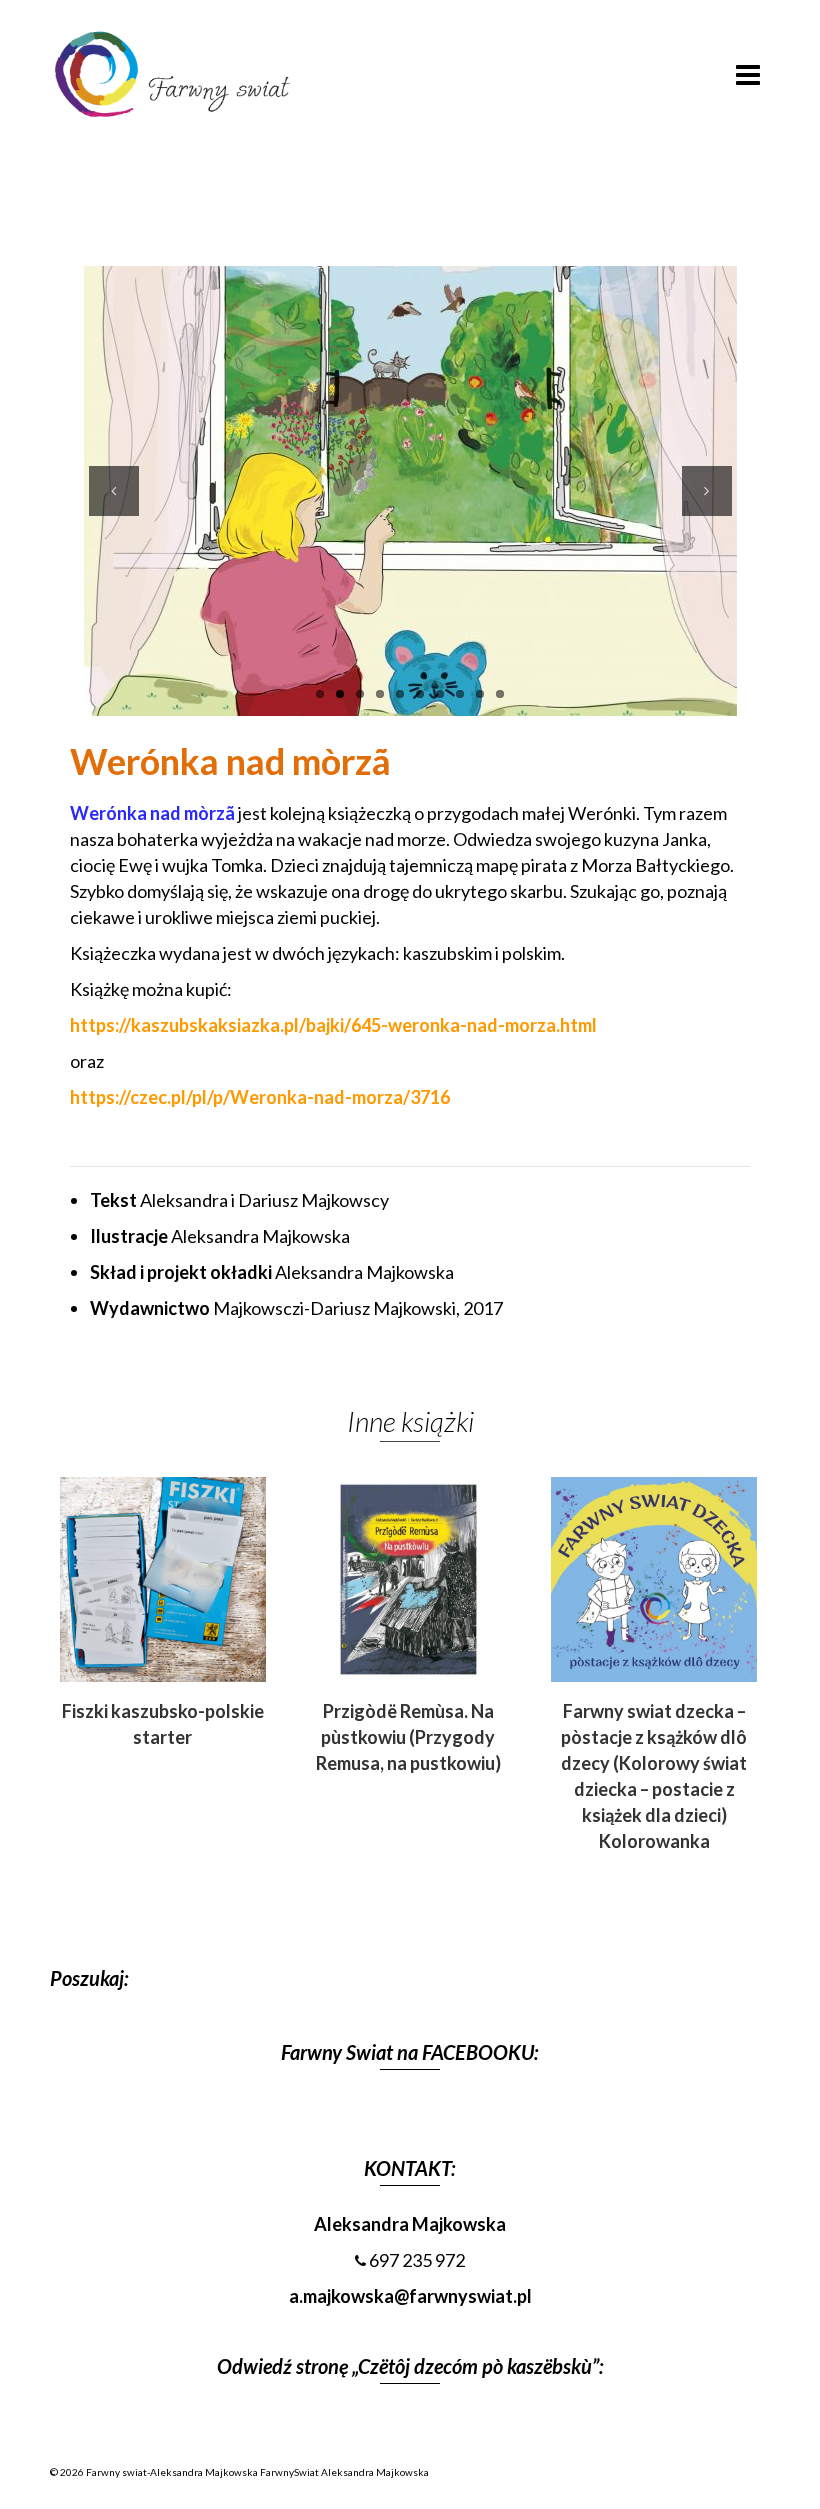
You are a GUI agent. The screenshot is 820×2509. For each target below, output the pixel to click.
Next (707, 491)
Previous (114, 491)
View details (162, 1579)
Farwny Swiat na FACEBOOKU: (410, 2052)
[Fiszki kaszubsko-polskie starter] (374, 190)
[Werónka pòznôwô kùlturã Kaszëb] (446, 190)
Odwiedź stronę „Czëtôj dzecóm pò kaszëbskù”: (410, 2366)
